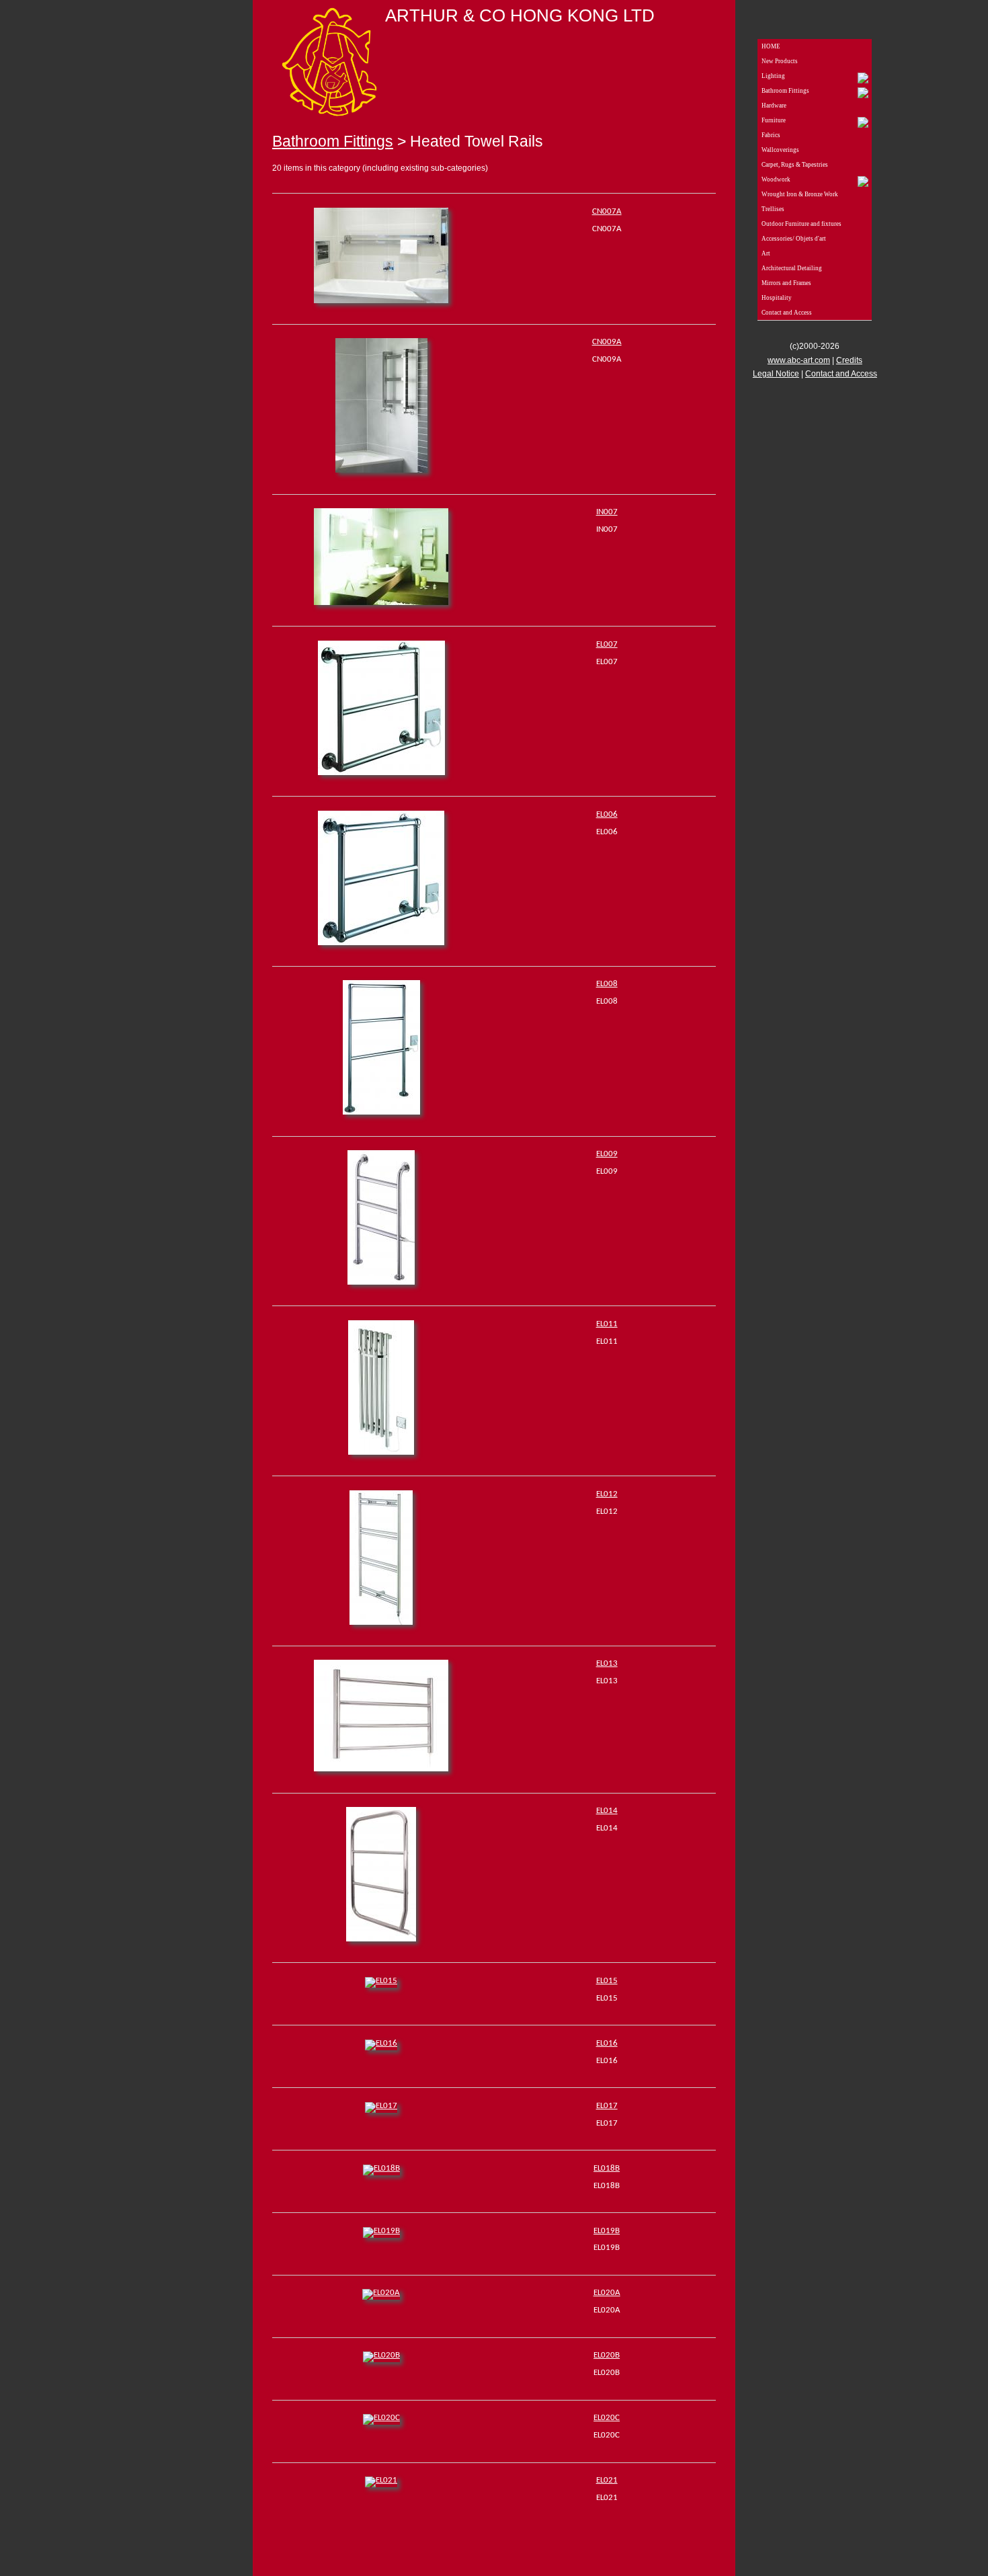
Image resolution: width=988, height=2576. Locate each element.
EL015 (607, 1981)
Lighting (773, 76)
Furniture (774, 120)
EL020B (607, 2355)
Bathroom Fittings (333, 141)
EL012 (607, 1494)
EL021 (607, 2480)
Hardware (774, 106)
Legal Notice (776, 374)
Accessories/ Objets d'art (794, 239)
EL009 (607, 1154)
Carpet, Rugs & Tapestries (795, 165)
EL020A (607, 2293)
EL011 (607, 1324)
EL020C (607, 2418)
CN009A (607, 342)
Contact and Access (787, 313)
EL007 (607, 644)
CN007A (607, 211)
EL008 (607, 984)
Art (766, 253)
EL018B (607, 2168)
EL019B (607, 2231)
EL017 (607, 2106)
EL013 (607, 1663)
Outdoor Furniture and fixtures (801, 224)
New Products (780, 61)
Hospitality (777, 298)
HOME (771, 46)
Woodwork (776, 179)
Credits (849, 360)
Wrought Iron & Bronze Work (800, 194)
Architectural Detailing (792, 268)
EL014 (607, 1811)
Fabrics (771, 135)
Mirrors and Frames (786, 283)
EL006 (607, 814)
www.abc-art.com (799, 360)
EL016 (607, 2043)
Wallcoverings (780, 150)
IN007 (607, 512)
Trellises (773, 209)
